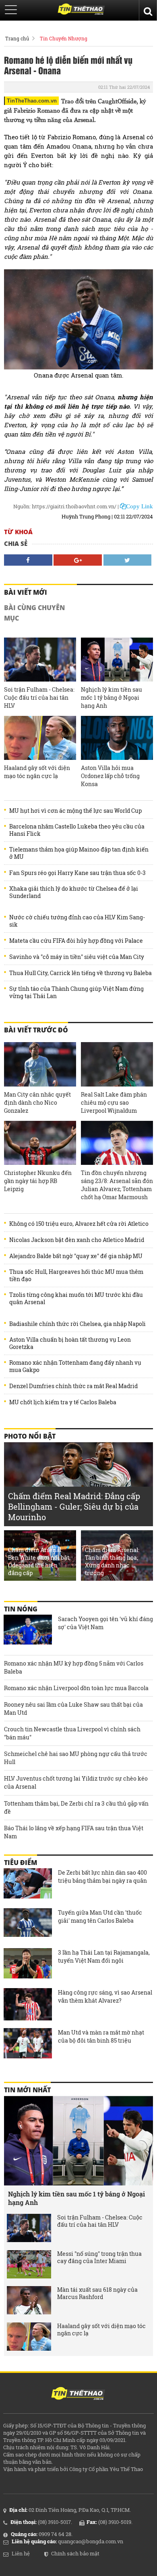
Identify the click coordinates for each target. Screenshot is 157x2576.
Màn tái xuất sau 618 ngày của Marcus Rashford (97, 2293)
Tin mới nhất (27, 2090)
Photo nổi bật (30, 1436)
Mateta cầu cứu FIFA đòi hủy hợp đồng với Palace (76, 941)
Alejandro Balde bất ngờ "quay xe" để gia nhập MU (76, 1256)
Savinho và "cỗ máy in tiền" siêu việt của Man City (77, 957)
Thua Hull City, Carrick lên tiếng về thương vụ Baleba (81, 973)
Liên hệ (21, 2553)
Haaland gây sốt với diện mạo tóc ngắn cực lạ (37, 772)
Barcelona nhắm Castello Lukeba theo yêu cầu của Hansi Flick (77, 830)
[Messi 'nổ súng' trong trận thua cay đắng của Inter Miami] (29, 2264)
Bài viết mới (26, 592)
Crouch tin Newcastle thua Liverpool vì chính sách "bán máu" (72, 1733)
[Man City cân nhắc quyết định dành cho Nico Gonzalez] (40, 1064)
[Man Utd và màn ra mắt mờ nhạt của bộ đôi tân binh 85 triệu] (28, 2044)
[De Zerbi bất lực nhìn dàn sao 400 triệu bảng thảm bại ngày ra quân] (28, 1884)
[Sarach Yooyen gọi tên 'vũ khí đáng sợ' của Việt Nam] (28, 1631)
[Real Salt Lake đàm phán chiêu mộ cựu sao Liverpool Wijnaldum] (117, 1064)
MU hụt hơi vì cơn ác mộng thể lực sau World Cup (75, 811)
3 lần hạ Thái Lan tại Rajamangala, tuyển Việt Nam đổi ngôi (104, 1956)
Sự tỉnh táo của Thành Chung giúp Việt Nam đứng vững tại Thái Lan (76, 992)
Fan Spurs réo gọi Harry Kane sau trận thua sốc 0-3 (77, 873)
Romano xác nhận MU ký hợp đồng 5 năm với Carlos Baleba (74, 1667)
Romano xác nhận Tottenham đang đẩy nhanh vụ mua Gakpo (75, 1366)
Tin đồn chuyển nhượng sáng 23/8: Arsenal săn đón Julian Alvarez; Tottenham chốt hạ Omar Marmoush (117, 1185)
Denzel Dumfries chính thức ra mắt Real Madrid (73, 1386)
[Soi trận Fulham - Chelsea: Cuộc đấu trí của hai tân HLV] (40, 660)
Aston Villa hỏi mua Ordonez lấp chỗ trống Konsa (110, 776)
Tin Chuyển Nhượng (64, 38)
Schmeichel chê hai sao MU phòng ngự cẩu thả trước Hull (76, 1758)
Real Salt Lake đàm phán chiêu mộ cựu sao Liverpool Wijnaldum (114, 1102)
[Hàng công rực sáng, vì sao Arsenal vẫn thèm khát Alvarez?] (28, 2004)
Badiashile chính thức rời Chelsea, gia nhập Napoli (77, 1324)
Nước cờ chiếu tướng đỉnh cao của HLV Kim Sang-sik (77, 921)
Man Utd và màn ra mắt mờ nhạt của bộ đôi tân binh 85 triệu (101, 2036)
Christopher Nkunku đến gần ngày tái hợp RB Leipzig (38, 1181)
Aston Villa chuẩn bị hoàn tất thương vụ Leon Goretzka (70, 1343)
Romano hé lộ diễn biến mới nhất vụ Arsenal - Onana (68, 65)
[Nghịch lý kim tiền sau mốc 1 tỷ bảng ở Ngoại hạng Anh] (117, 660)
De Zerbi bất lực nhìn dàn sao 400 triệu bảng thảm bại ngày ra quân (102, 1876)
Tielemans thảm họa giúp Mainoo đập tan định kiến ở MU (79, 853)
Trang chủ (17, 38)
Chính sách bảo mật (75, 2553)
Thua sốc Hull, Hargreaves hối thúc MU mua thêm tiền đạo (76, 1275)
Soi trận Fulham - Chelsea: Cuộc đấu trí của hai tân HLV (39, 697)
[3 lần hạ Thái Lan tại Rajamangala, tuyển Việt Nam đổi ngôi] (28, 1964)
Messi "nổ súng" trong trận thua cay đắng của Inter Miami (99, 2257)
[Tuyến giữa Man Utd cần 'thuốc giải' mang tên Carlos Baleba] (28, 1924)
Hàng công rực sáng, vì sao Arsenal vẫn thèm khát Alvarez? (105, 1996)
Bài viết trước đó (36, 1030)
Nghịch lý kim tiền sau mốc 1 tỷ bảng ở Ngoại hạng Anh (112, 697)
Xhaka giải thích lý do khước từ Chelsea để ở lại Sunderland (74, 892)
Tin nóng (21, 1609)
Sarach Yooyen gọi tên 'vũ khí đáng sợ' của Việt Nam (105, 1623)
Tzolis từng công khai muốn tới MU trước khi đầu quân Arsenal (76, 1298)
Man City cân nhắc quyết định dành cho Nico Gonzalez (37, 1102)
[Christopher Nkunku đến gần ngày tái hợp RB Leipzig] (40, 1143)
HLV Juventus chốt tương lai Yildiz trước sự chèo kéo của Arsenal (76, 1782)
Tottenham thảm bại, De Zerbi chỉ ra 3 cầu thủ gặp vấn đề (76, 1807)
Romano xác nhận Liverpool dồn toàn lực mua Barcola (76, 1688)
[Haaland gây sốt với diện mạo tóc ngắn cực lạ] (40, 738)
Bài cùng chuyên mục (34, 613)
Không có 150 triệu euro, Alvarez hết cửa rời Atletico (79, 1224)
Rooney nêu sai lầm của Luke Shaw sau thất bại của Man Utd (73, 1709)
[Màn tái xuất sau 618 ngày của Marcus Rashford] (29, 2300)
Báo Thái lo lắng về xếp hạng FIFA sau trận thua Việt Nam (74, 1832)
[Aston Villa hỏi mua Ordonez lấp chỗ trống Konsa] (117, 738)
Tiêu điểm (21, 1863)
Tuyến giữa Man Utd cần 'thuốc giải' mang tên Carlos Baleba (100, 1916)
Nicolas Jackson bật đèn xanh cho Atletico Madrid (77, 1240)
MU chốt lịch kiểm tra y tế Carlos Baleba (63, 1402)
